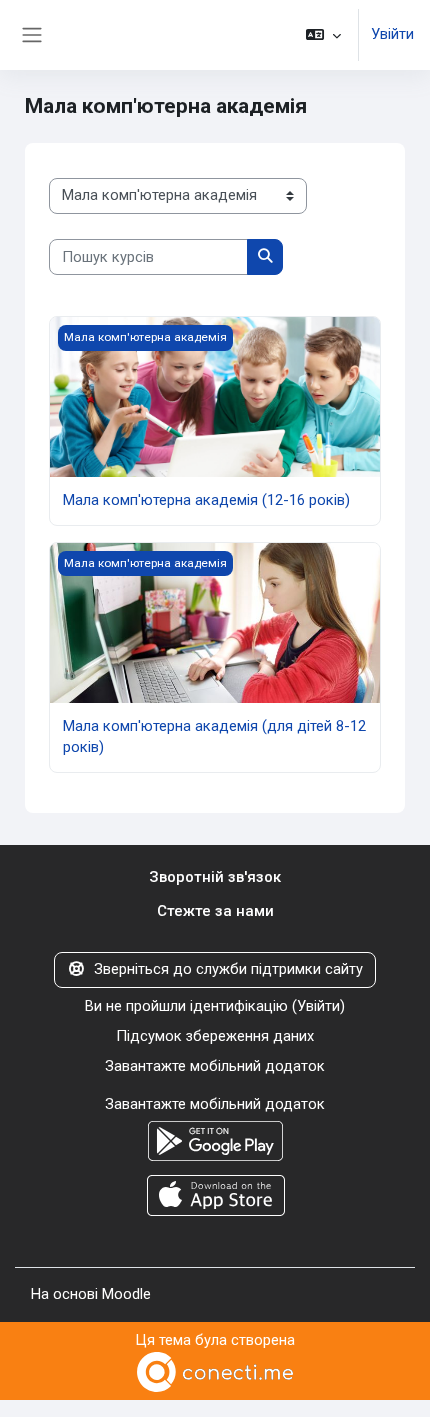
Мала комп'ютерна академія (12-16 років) (206, 500)
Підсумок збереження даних (215, 1036)
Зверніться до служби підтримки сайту (228, 969)
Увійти (392, 34)
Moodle (126, 1294)
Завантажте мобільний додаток (215, 1066)
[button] (323, 35)
